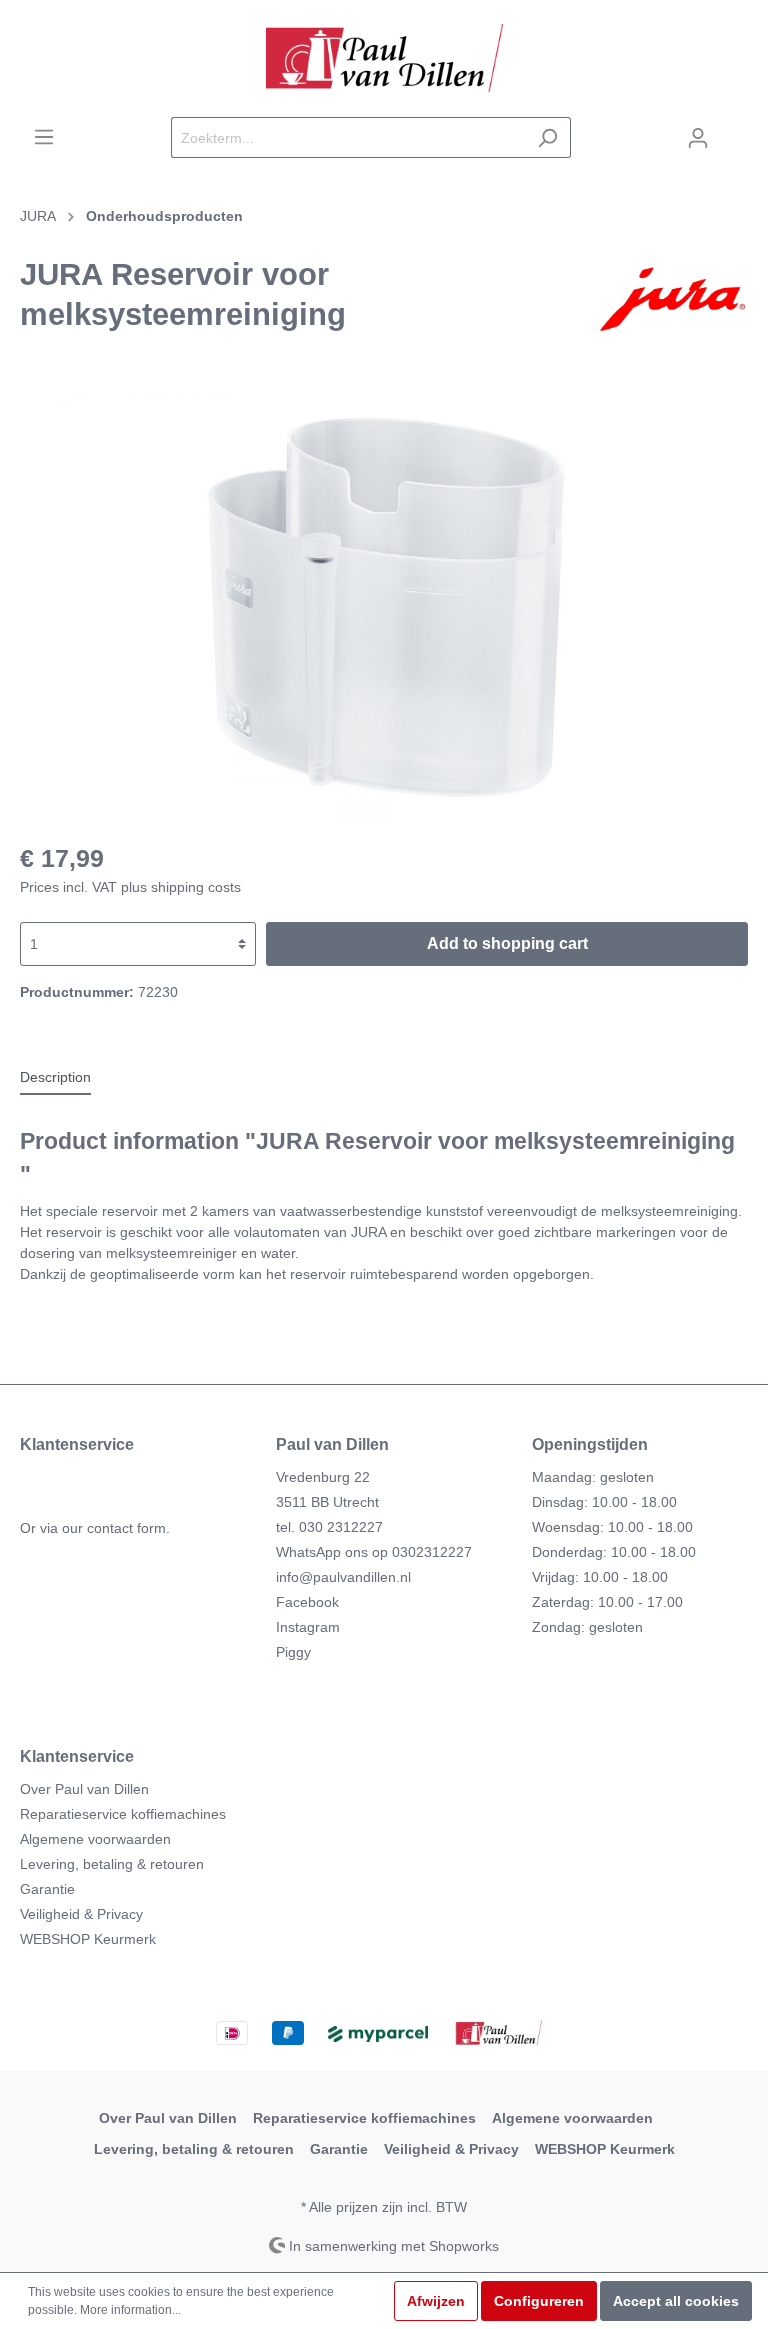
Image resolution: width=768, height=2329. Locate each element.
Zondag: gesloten (587, 1627)
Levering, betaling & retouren (112, 1864)
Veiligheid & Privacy (81, 1914)
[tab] (55, 1077)
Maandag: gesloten (593, 1477)
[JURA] (672, 299)
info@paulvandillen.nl (343, 1577)
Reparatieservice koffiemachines (123, 1814)
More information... (130, 2310)
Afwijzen (436, 2301)
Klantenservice (77, 1756)
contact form (126, 1528)
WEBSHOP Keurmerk (88, 1939)
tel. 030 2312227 (329, 1527)
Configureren (539, 2301)
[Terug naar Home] (384, 58)
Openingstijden (590, 1444)
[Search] (547, 137)
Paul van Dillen (332, 1444)
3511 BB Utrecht (327, 1502)
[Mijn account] (698, 138)
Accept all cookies (676, 2301)
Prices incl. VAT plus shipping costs (130, 887)
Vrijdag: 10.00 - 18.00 (600, 1577)
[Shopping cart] (735, 129)
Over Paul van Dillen (84, 1789)
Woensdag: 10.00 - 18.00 (612, 1527)
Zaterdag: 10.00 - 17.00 (607, 1602)
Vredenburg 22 (323, 1477)
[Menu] (44, 137)
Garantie (47, 1889)
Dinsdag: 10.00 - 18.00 (604, 1502)
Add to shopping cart (507, 943)
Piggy (293, 1652)
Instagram (308, 1627)
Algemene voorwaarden (95, 1839)
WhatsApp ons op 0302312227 (374, 1552)
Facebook (307, 1602)
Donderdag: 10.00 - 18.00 (614, 1552)
